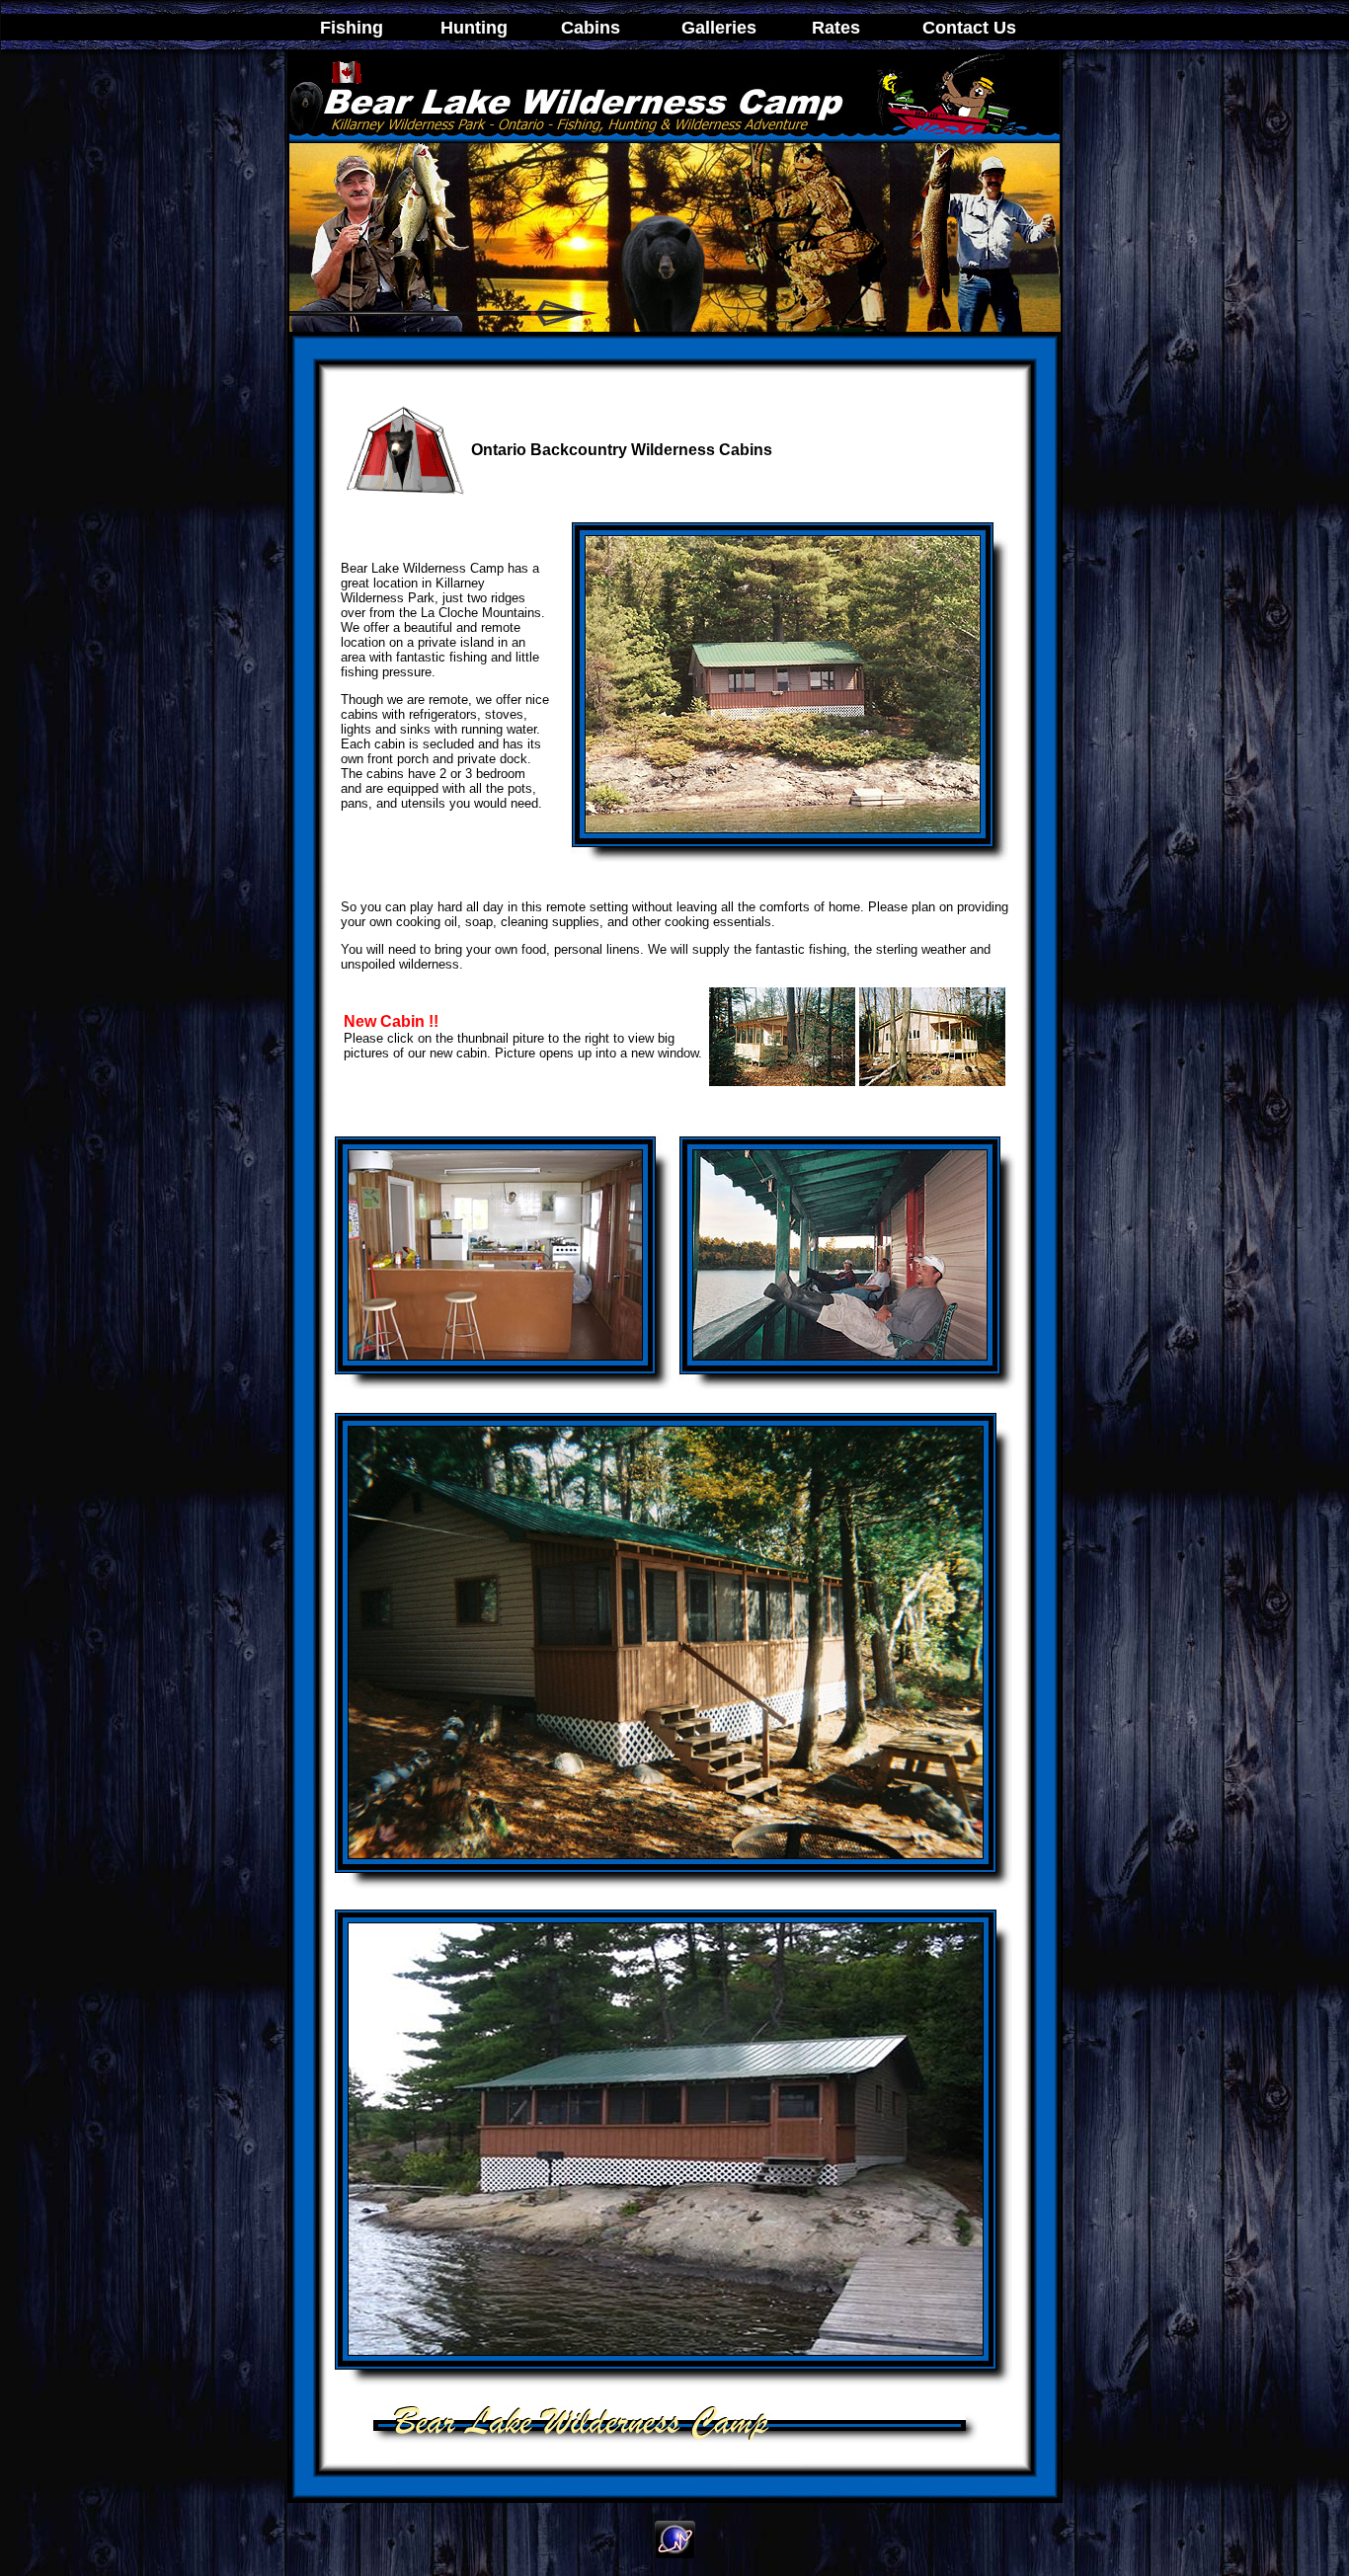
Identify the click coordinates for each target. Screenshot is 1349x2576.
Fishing (352, 28)
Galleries (719, 28)
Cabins (591, 28)
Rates (831, 28)
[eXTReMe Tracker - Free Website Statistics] (675, 2552)
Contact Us (969, 28)
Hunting (474, 28)
